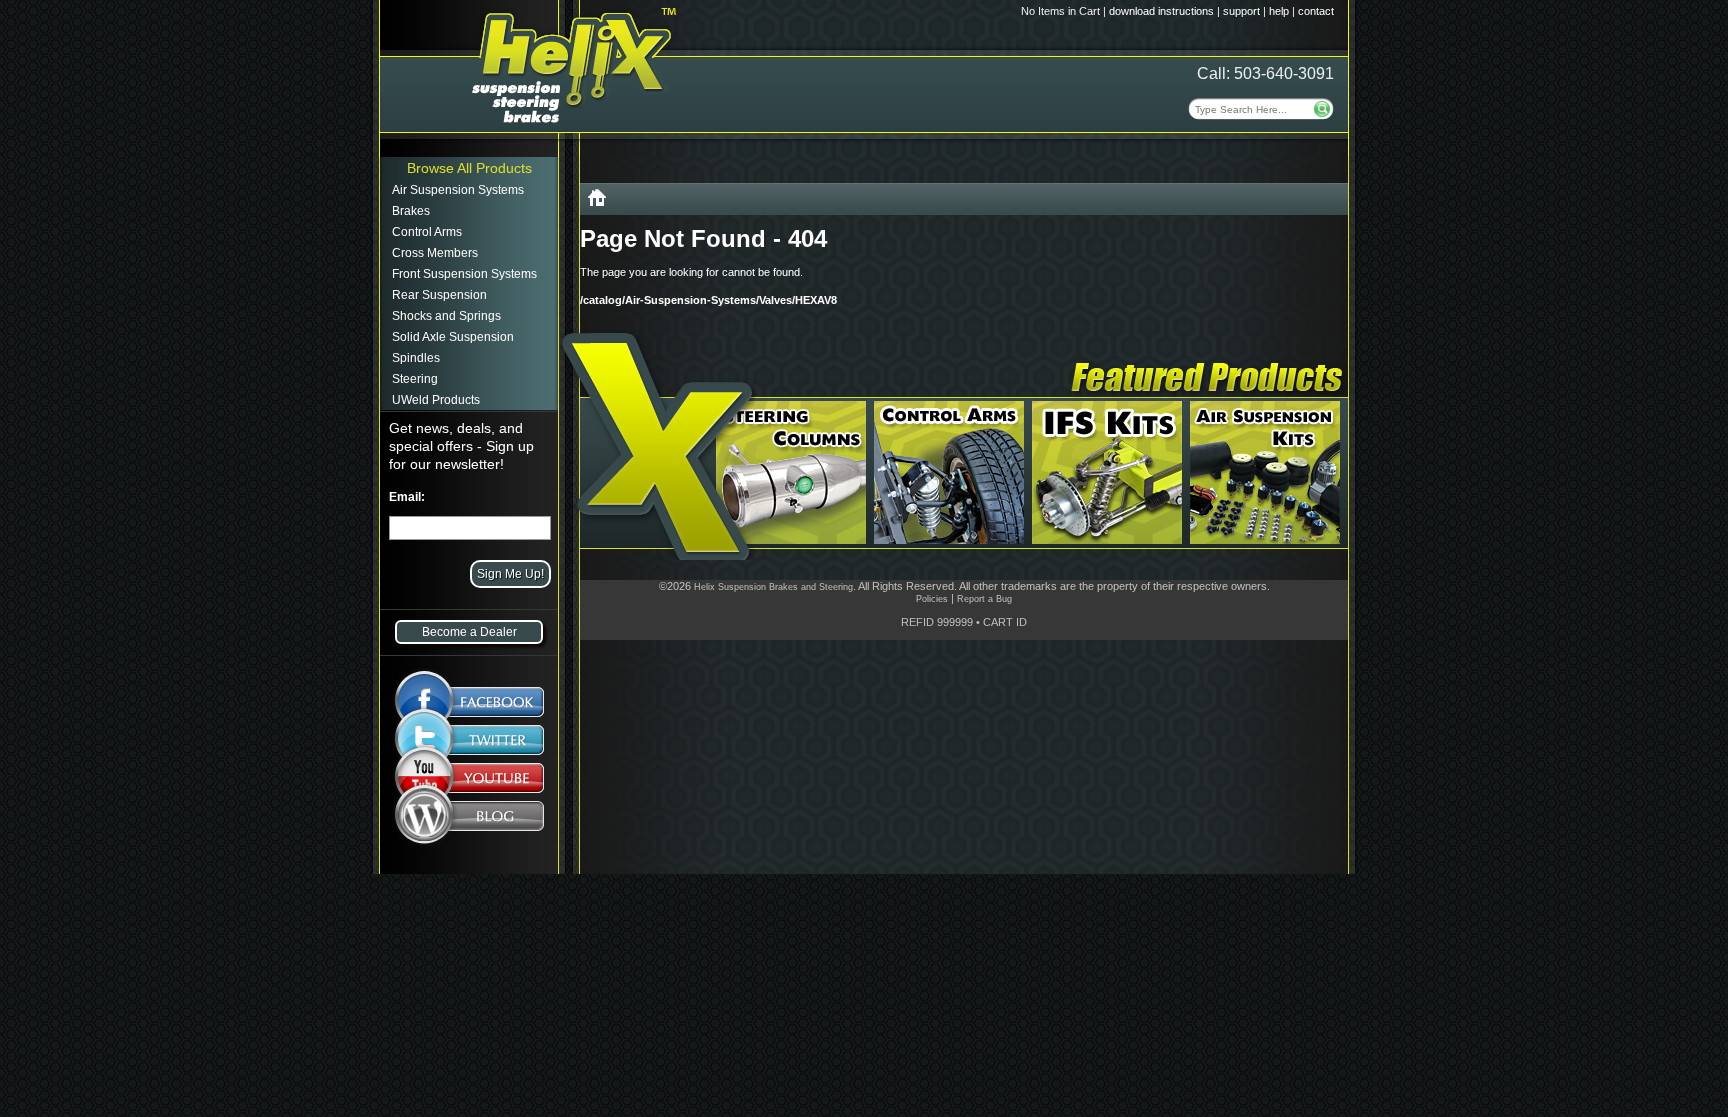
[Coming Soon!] (469, 782)
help (1279, 11)
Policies (932, 599)
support (1241, 11)
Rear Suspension (439, 295)
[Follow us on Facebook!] (469, 691)
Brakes (411, 211)
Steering (415, 379)
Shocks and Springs (446, 316)
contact (1316, 11)
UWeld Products (436, 400)
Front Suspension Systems (464, 274)
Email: (407, 497)
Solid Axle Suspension (453, 337)
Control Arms (427, 232)
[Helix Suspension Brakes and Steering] (597, 201)
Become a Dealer (469, 632)
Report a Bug (984, 599)
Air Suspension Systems (458, 190)
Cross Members (435, 253)
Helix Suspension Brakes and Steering (773, 587)
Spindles (416, 358)
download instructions (1161, 11)
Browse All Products (469, 168)
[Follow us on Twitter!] (469, 740)
